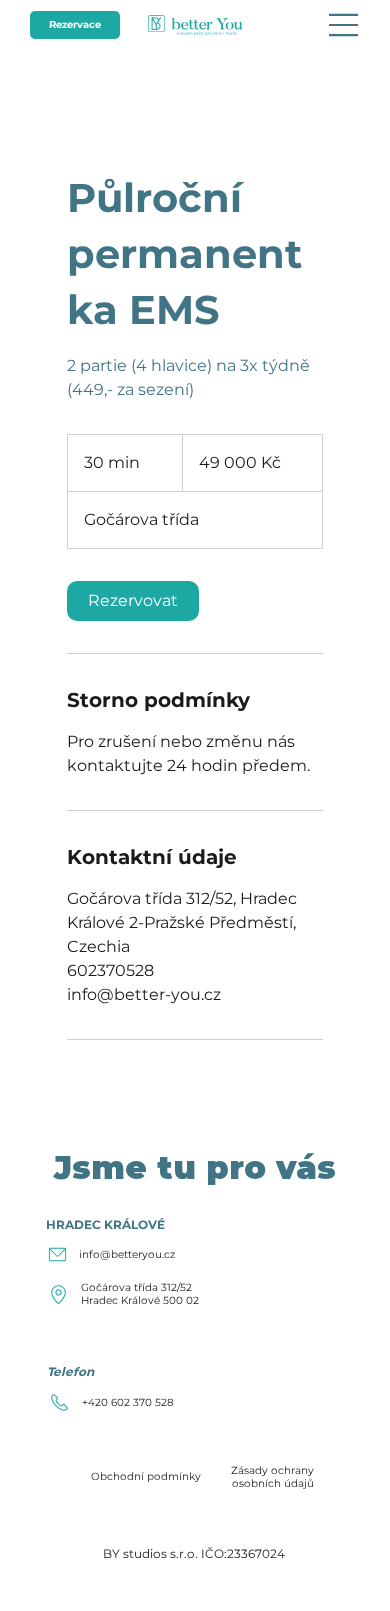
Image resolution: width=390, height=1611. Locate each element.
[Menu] (344, 25)
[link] (133, 601)
